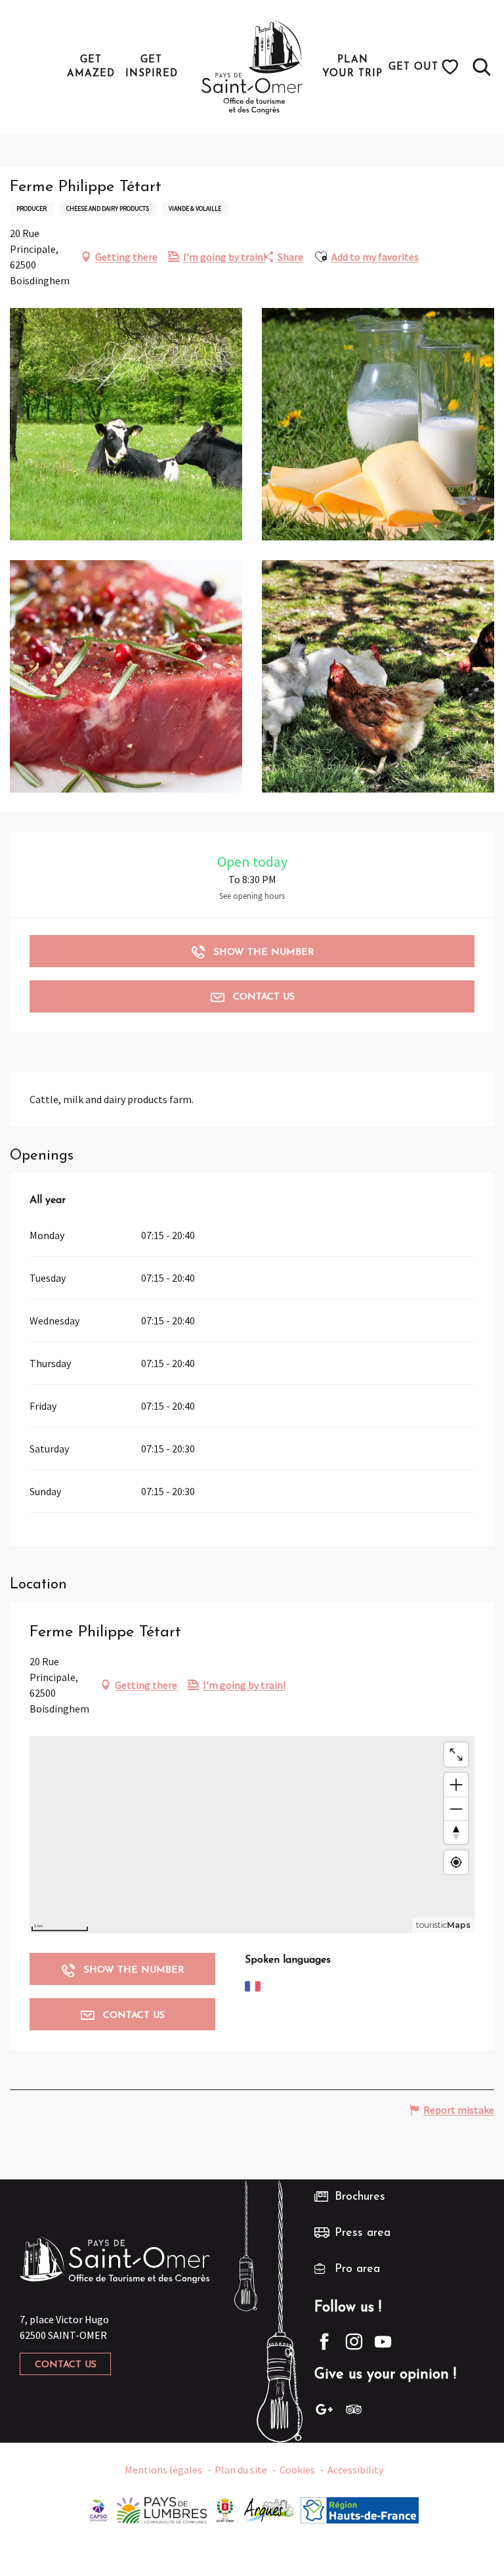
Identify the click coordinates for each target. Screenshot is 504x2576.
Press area (363, 2233)
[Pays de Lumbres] (162, 2508)
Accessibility (355, 2470)
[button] (482, 67)
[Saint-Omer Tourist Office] (252, 67)
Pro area (357, 2269)
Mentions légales (163, 2470)
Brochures (360, 2197)
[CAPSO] (98, 2508)
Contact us (66, 2365)
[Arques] (269, 2508)
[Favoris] (452, 67)
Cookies (297, 2470)
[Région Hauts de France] (360, 2508)
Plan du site (241, 2470)
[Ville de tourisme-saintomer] (225, 2508)
